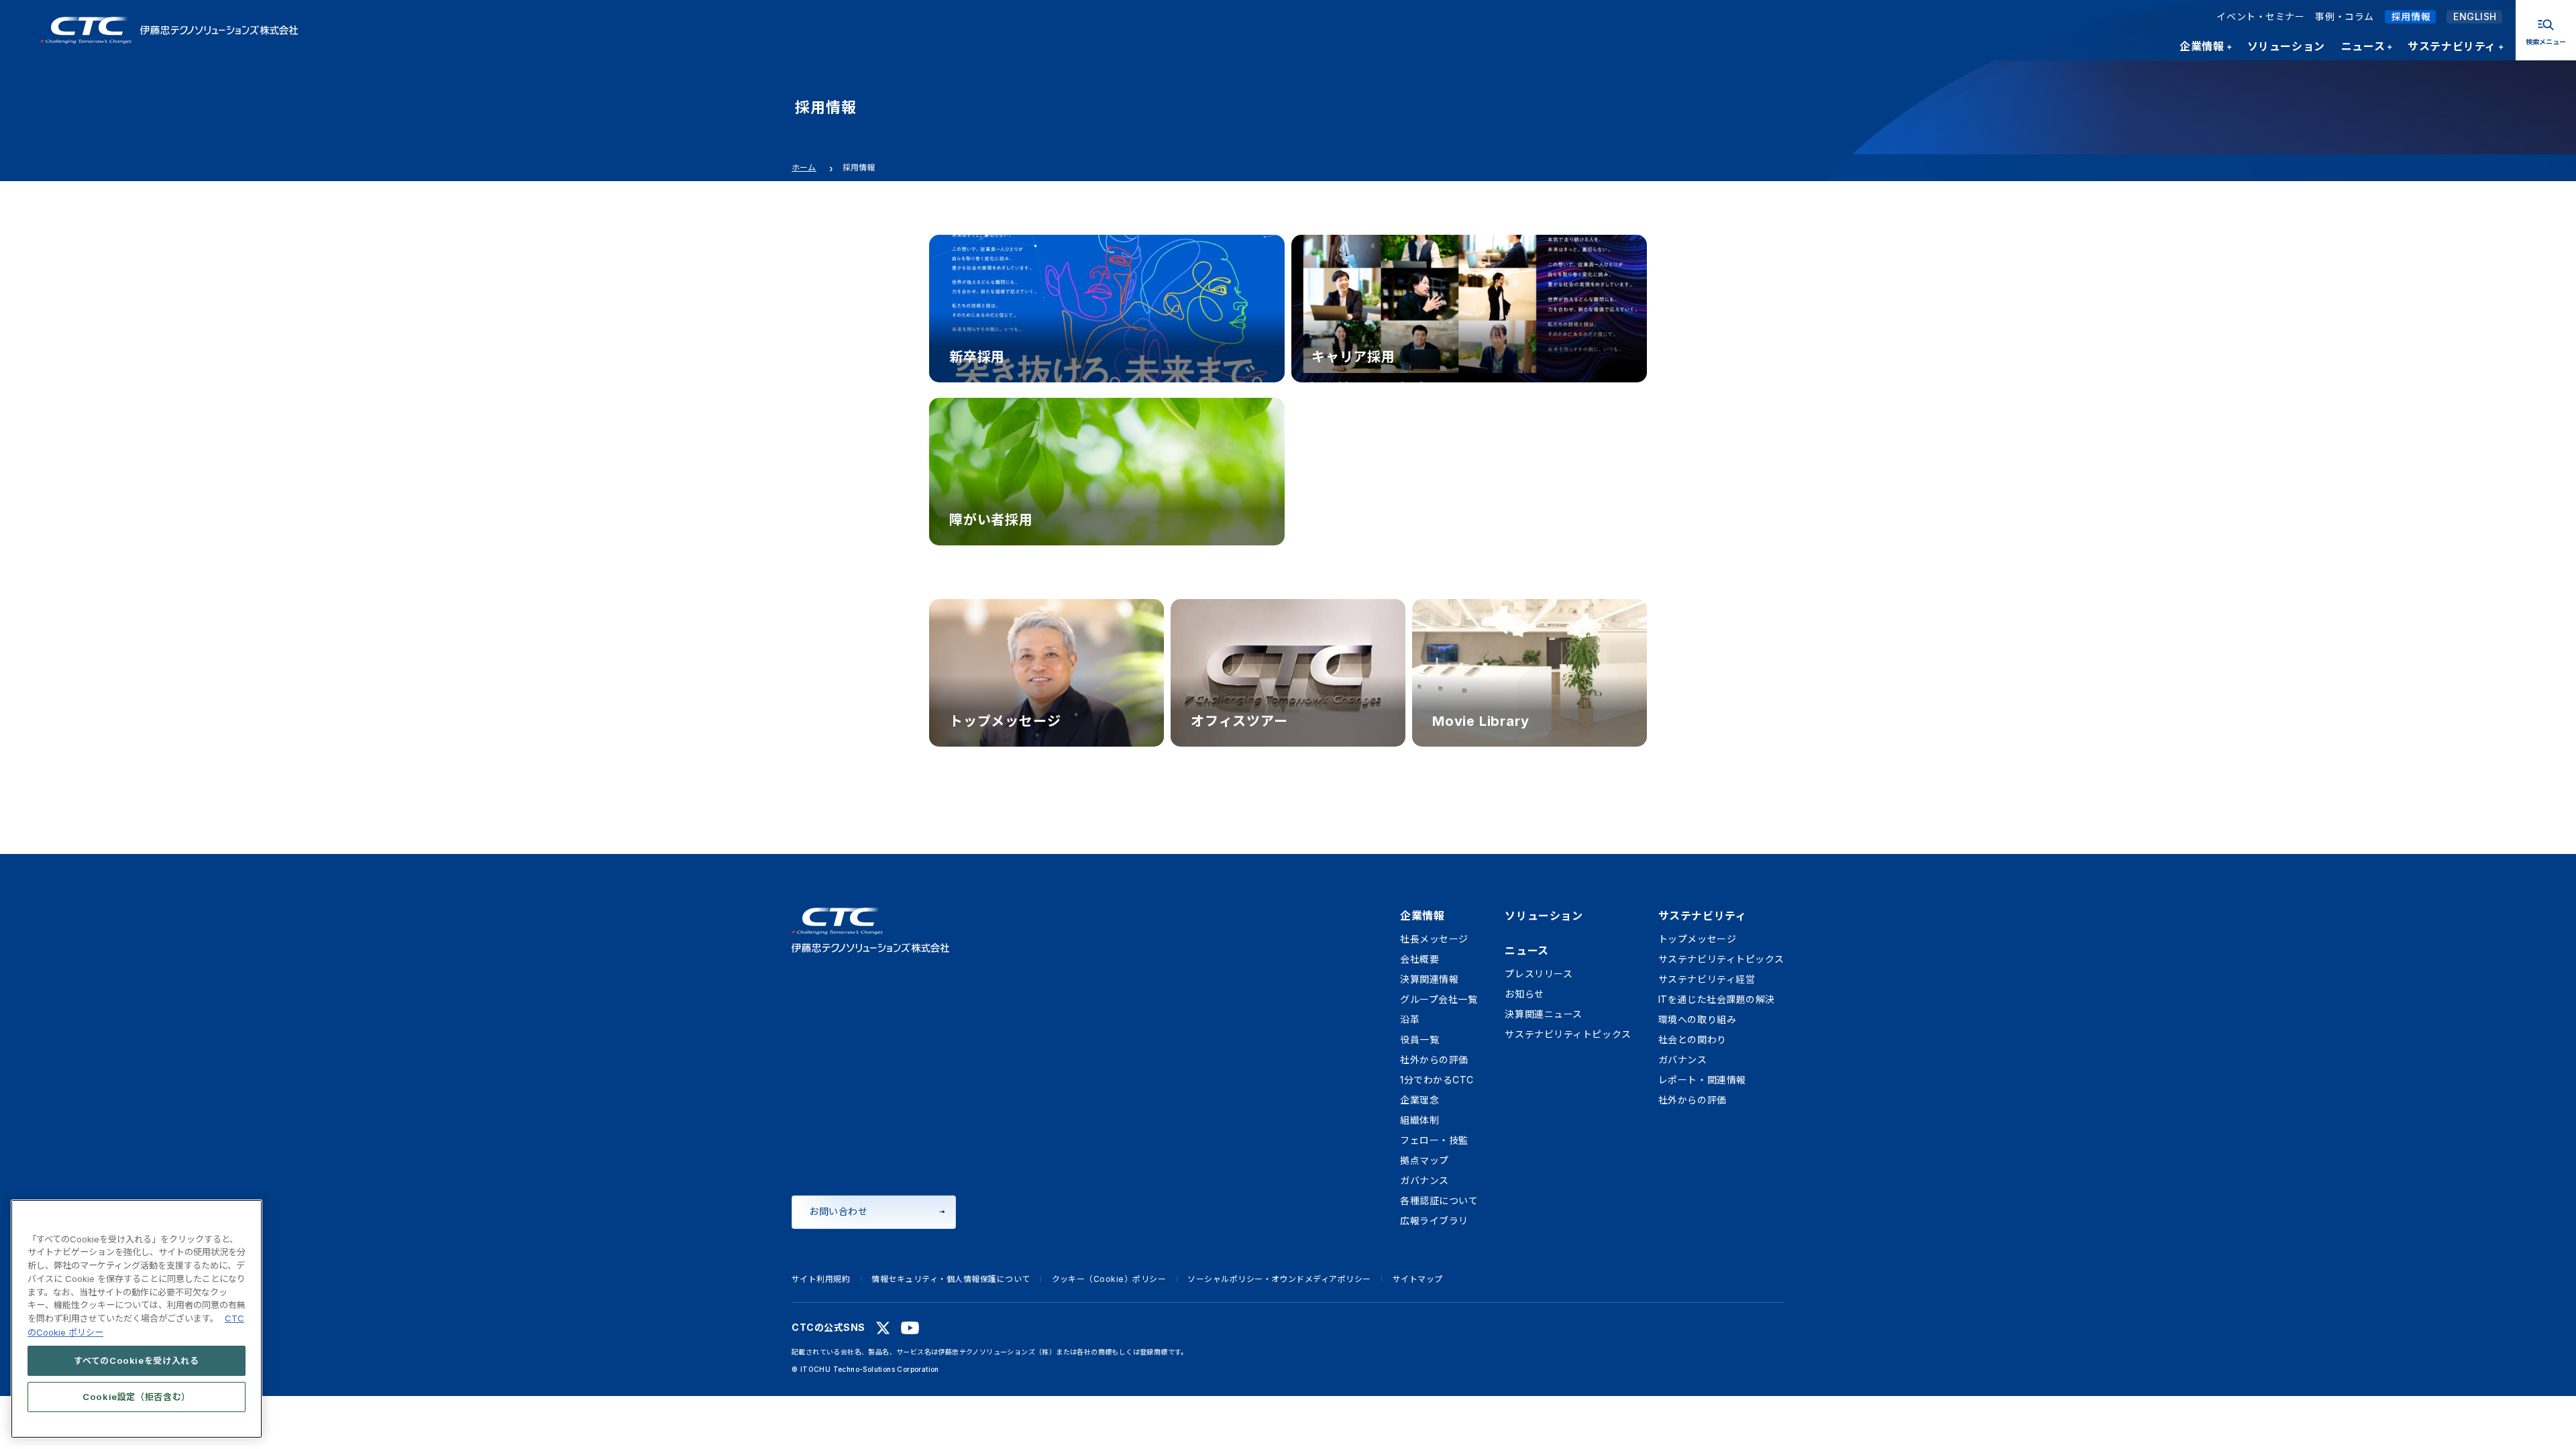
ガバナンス (1425, 1180)
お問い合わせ (838, 1211)
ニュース (1526, 951)
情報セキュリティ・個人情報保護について (951, 1279)
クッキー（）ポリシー (1109, 1279)
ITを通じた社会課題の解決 (1717, 999)
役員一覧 (1419, 1039)
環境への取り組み (1697, 1019)
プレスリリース (1539, 974)
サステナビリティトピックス (1568, 1034)
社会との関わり (1693, 1039)
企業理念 (1419, 1100)
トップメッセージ (1697, 939)
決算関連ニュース (1543, 1014)
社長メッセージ (1434, 939)
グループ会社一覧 (1439, 999)
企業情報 (1422, 916)
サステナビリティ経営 (1707, 979)
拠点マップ (1425, 1160)
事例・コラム (2344, 16)
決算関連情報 (1429, 979)
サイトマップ (1418, 1279)
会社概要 (1419, 959)
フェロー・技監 (1434, 1140)
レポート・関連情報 (1702, 1080)
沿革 (1410, 1019)
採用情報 (2411, 16)
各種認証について (1439, 1200)
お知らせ (1524, 994)
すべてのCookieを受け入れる (137, 1360)
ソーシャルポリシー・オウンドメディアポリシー (1279, 1279)
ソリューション (1544, 916)
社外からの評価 (1434, 1060)
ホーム (804, 167)
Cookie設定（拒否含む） (137, 1397)
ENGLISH (2475, 16)
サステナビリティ (1702, 916)
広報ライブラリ (1434, 1221)
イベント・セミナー (2260, 16)
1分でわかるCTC (1437, 1080)
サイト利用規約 (821, 1279)
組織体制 (1419, 1120)
